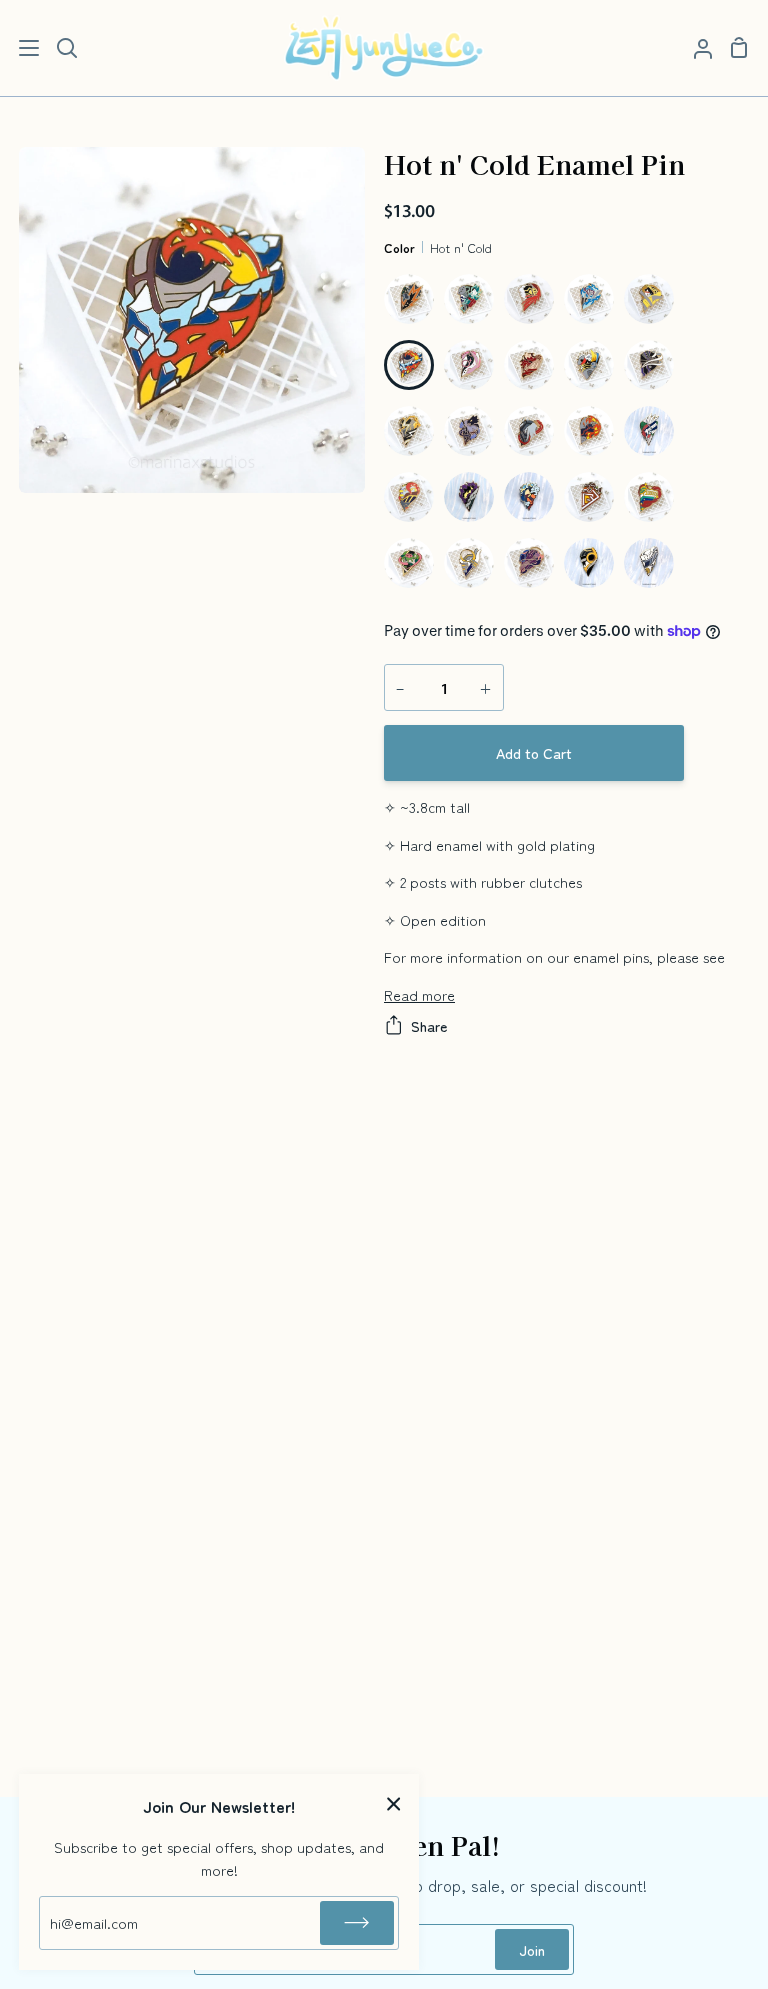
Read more (419, 994)
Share (429, 1025)
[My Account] (695, 48)
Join (532, 1949)
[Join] (357, 1923)
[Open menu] (20, 48)
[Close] (394, 1801)
